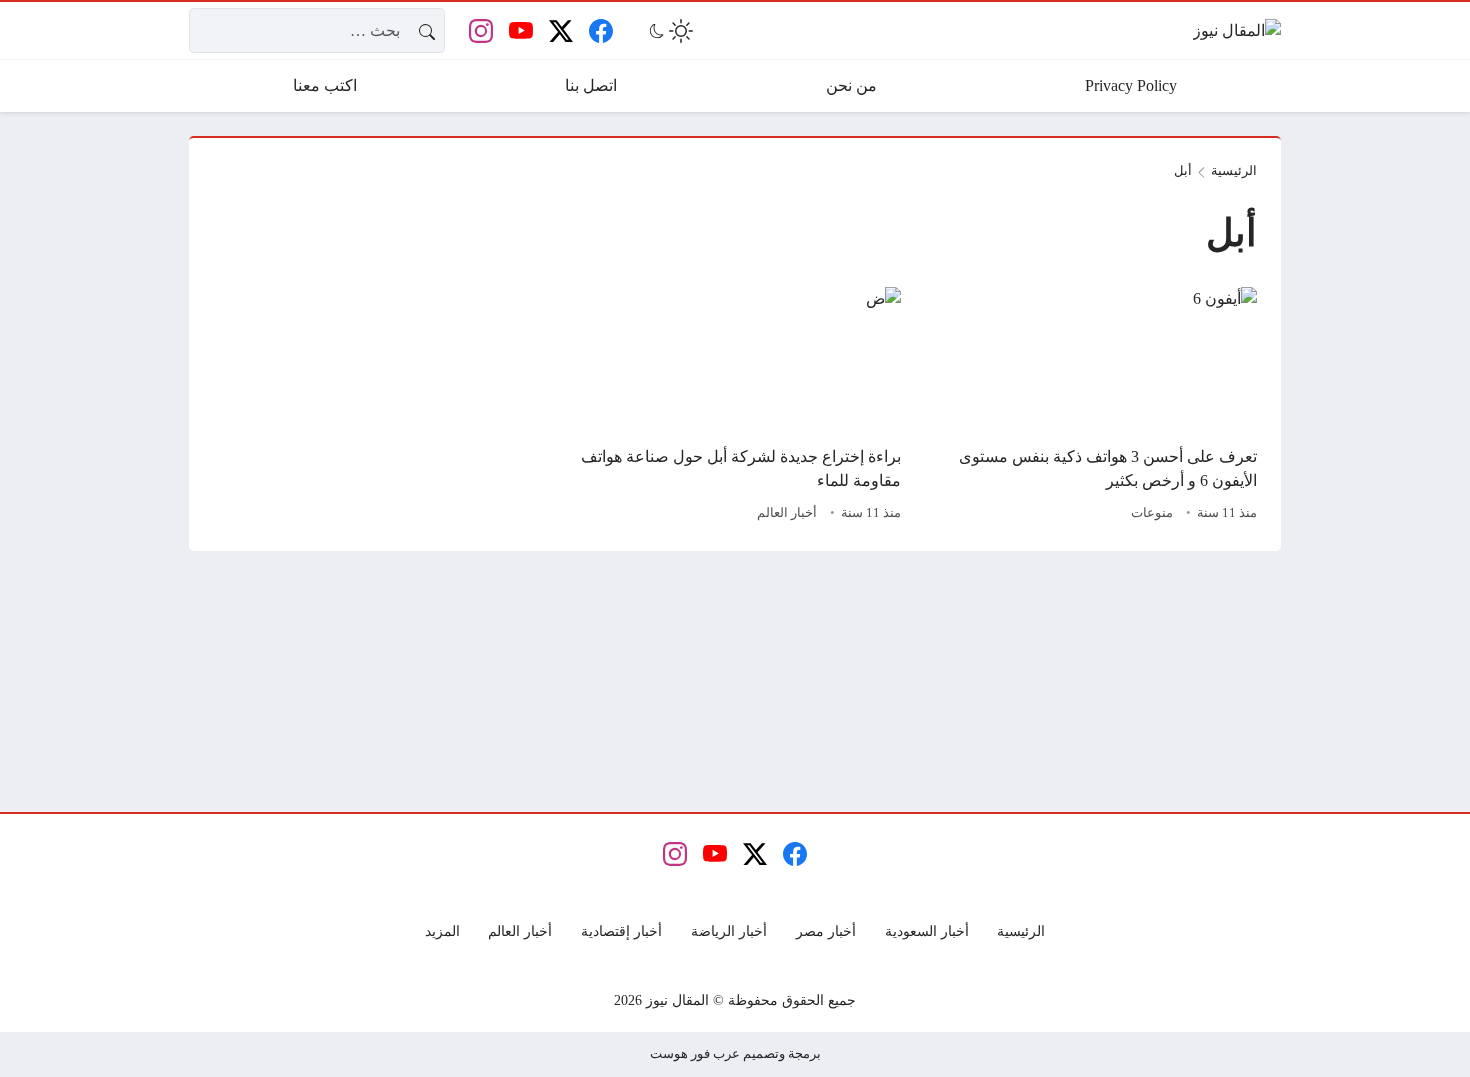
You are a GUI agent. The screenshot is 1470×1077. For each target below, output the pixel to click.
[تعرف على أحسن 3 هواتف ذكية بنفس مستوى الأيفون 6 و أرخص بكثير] (1091, 407)
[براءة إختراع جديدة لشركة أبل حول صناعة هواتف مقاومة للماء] (735, 407)
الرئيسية (1234, 171)
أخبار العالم (787, 513)
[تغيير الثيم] (669, 31)
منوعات (1152, 513)
